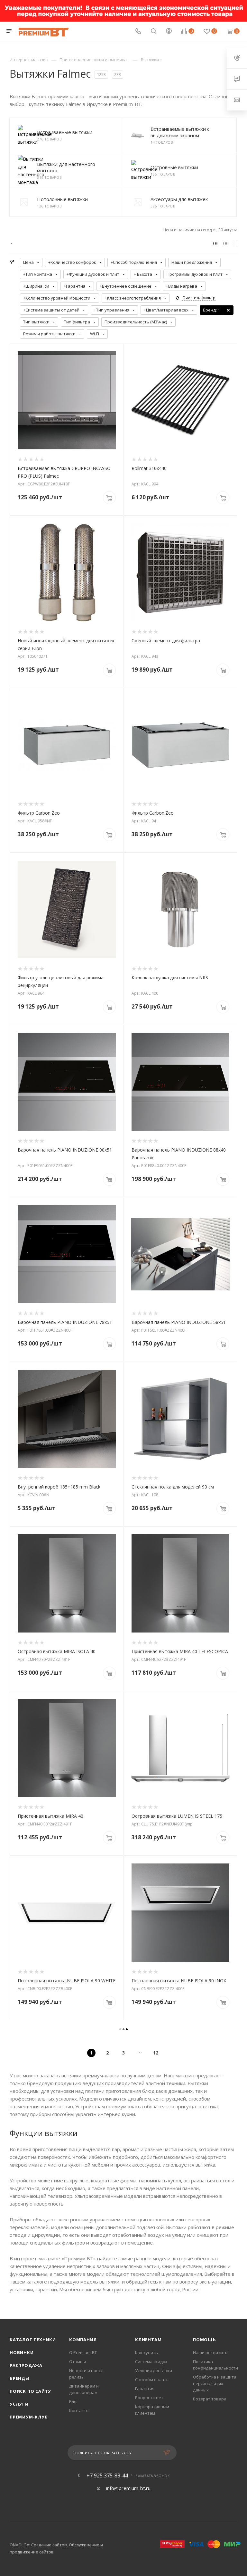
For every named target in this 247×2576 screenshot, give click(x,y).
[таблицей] (235, 243)
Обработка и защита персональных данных (215, 2383)
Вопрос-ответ (149, 2398)
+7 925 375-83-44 (107, 2475)
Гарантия (145, 2389)
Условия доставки (154, 2370)
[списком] (225, 243)
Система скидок (151, 2361)
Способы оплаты (152, 2380)
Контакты (79, 2410)
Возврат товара (210, 2399)
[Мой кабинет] (169, 32)
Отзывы (78, 2361)
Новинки (22, 2352)
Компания (83, 2340)
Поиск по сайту (30, 2391)
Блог (74, 2401)
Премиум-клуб (29, 2417)
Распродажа (26, 2365)
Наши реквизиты (211, 2352)
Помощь (205, 2340)
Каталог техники (33, 2340)
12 (156, 2053)
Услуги (19, 2404)
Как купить (146, 2352)
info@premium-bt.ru (128, 2488)
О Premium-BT (83, 2352)
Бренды (19, 2378)
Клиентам (148, 2340)
